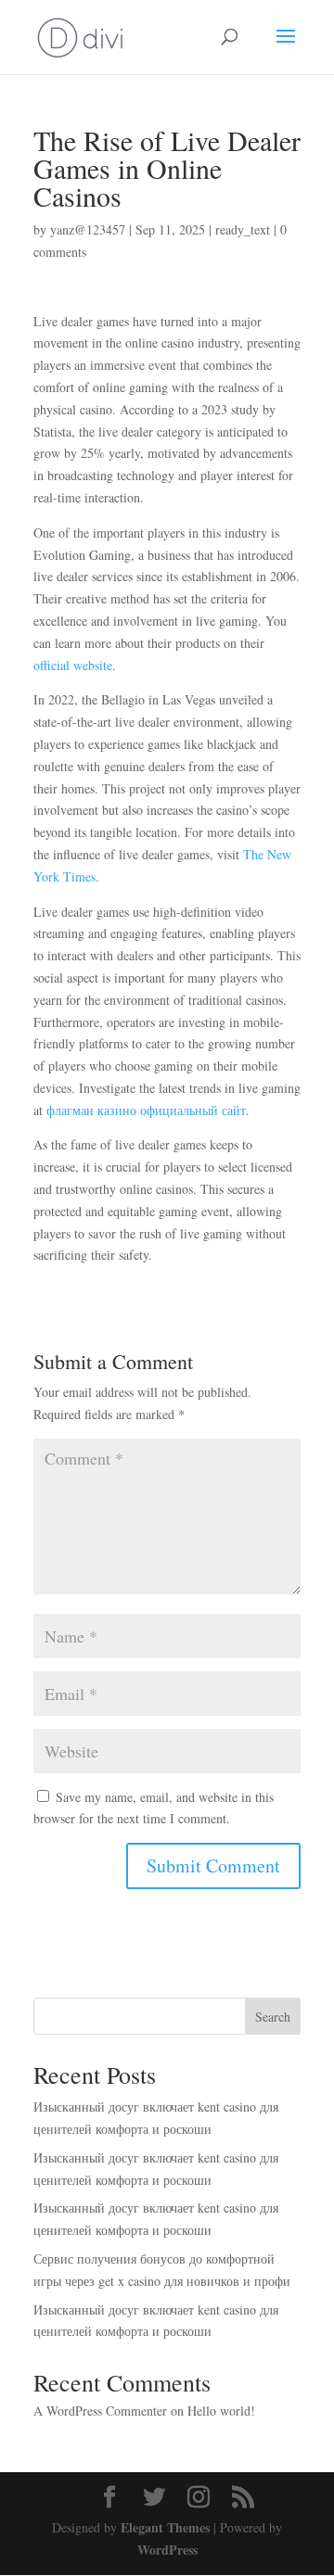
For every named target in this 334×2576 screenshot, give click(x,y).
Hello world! (221, 2411)
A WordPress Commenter (100, 2411)
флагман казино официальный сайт (146, 1110)
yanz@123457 (88, 229)
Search (273, 2017)
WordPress (167, 2550)
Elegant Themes (165, 2527)
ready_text (243, 229)
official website (73, 665)
